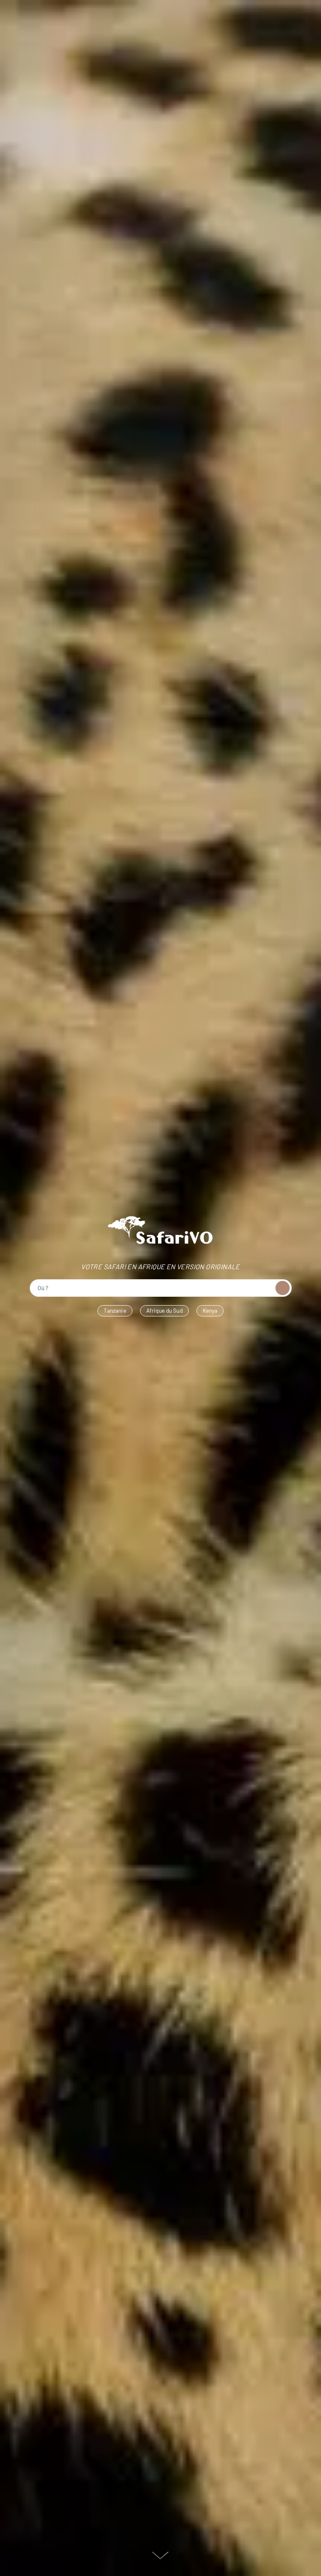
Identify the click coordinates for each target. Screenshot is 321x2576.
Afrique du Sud (164, 1310)
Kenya (210, 1310)
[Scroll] (160, 2556)
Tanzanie (115, 1310)
